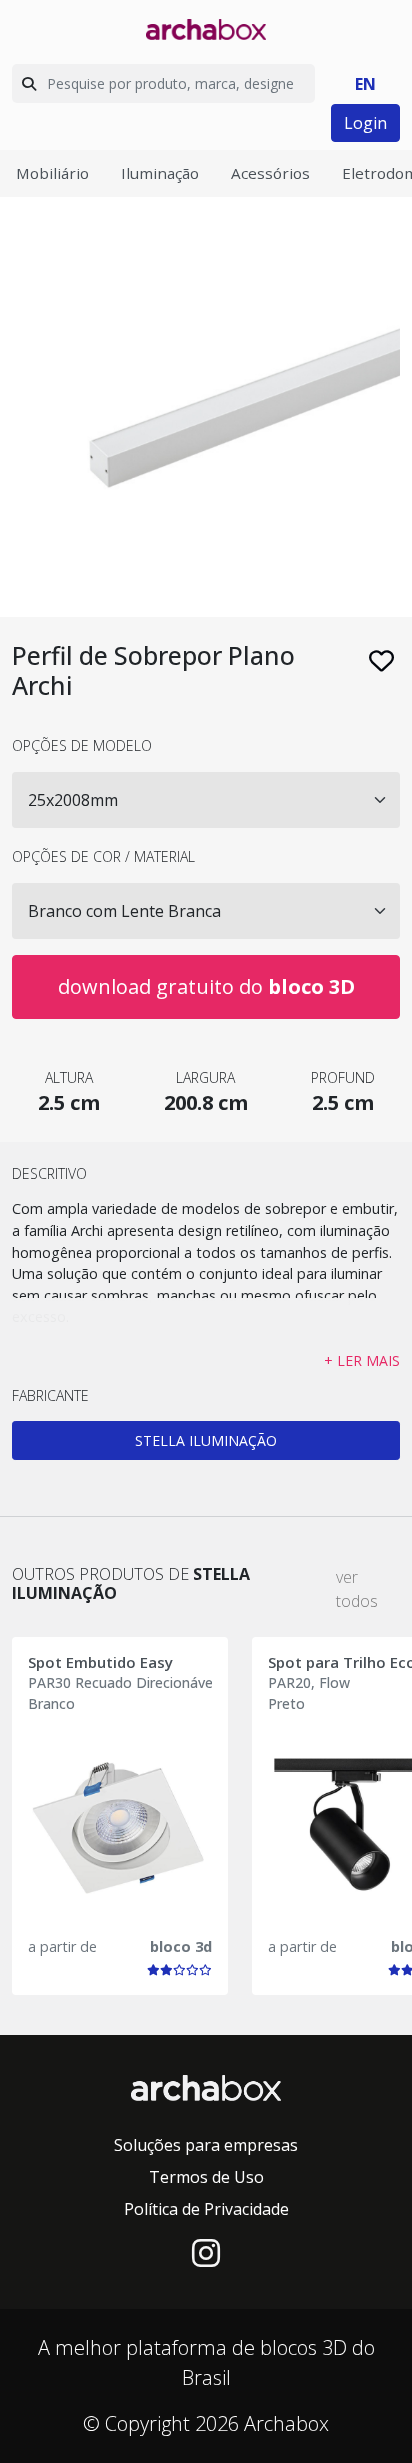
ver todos (357, 1589)
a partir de (62, 1946)
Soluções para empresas (206, 2145)
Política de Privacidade (206, 2209)
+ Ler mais (362, 1360)
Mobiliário (52, 173)
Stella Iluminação (206, 1440)
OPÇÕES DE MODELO (82, 745)
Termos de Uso (206, 2177)
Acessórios (270, 173)
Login (365, 123)
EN (365, 84)
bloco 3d (181, 1946)
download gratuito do (206, 986)
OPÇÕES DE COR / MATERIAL (103, 856)
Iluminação (160, 173)
